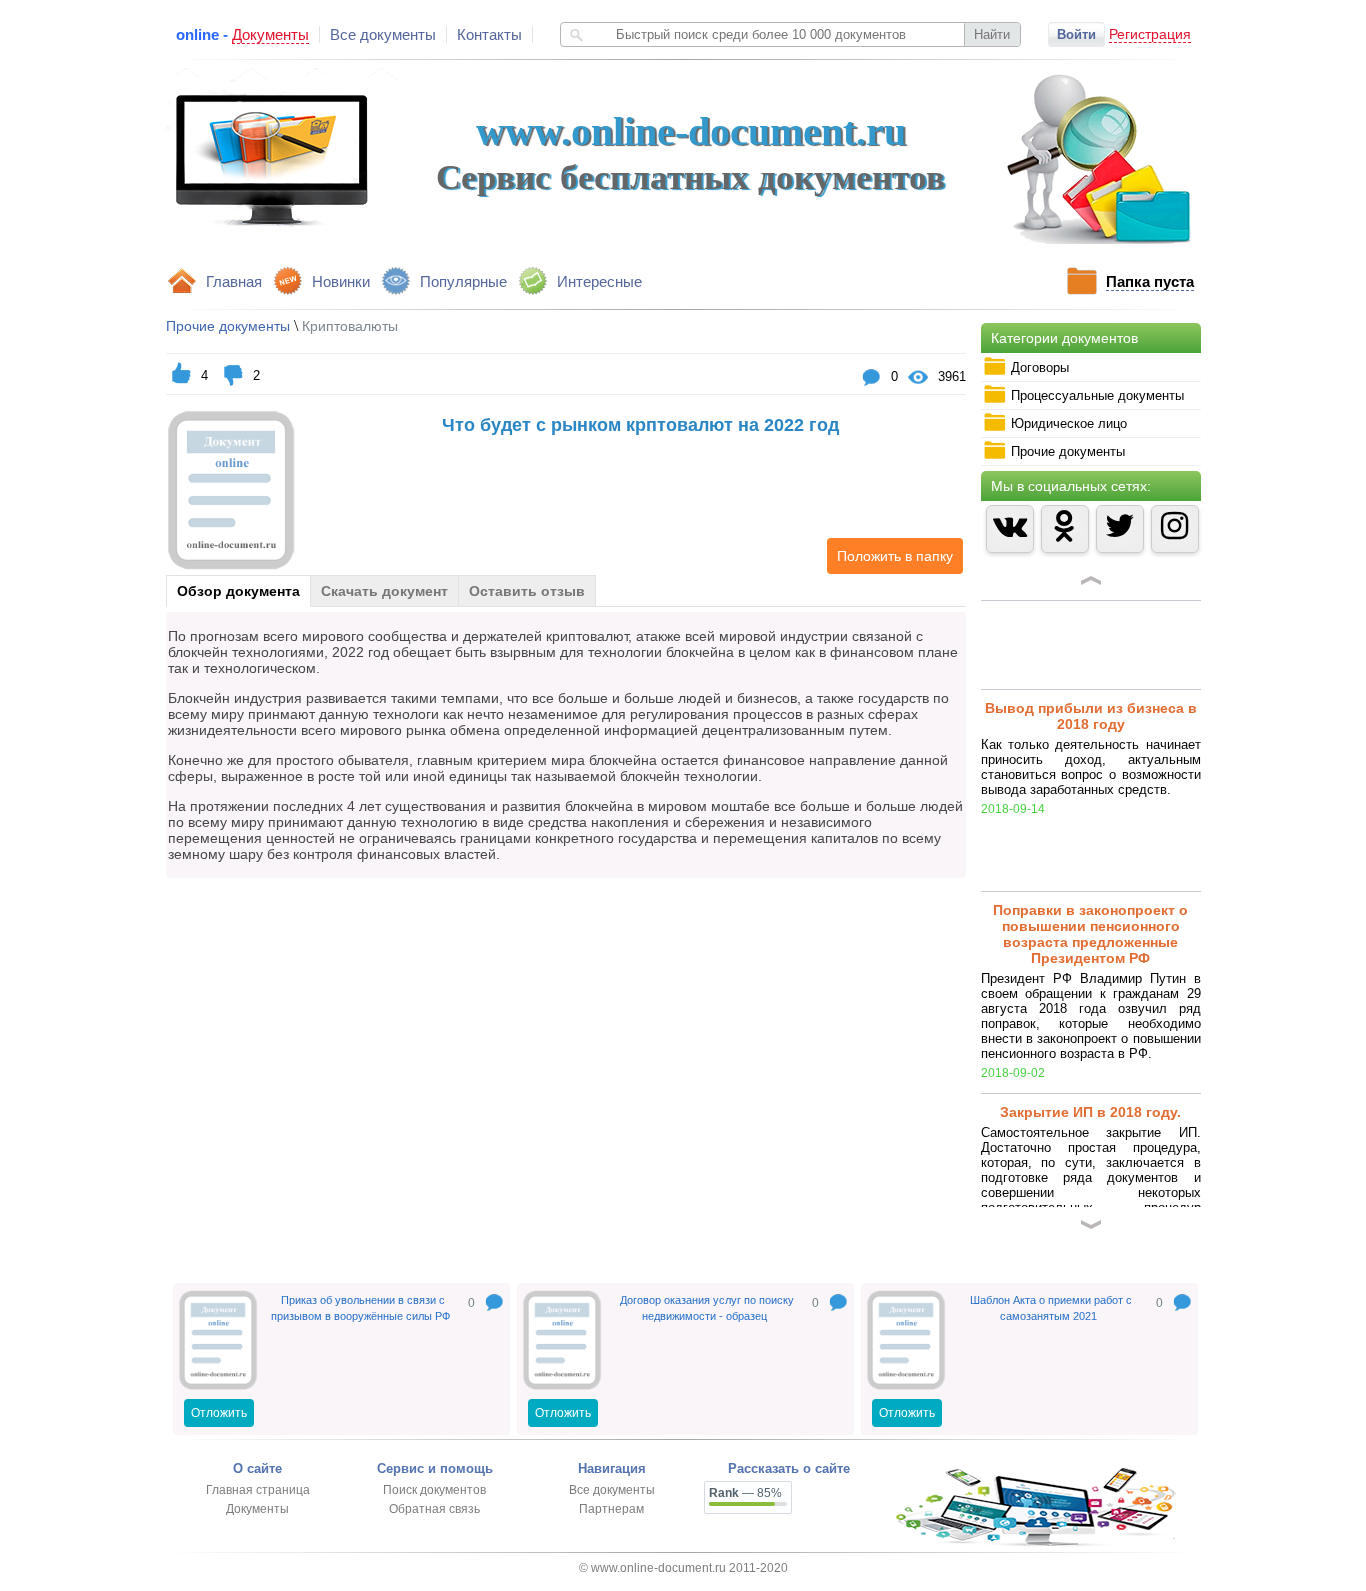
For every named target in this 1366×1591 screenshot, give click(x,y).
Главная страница (258, 1490)
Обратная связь (434, 1509)
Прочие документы (228, 326)
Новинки (341, 281)
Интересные (599, 281)
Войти (1076, 34)
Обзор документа (238, 591)
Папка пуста (1150, 281)
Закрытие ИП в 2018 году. (1090, 1023)
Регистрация (1150, 34)
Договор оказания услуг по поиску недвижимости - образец (707, 1308)
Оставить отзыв (527, 591)
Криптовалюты (350, 326)
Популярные (463, 281)
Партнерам (611, 1509)
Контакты (489, 34)
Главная (234, 281)
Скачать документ (384, 591)
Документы (257, 1509)
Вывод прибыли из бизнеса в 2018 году (1091, 627)
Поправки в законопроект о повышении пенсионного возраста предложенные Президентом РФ (1090, 845)
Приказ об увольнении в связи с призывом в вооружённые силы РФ (360, 1308)
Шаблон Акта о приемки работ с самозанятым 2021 (1051, 1308)
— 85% (745, 1493)
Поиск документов (434, 1490)
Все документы (383, 34)
